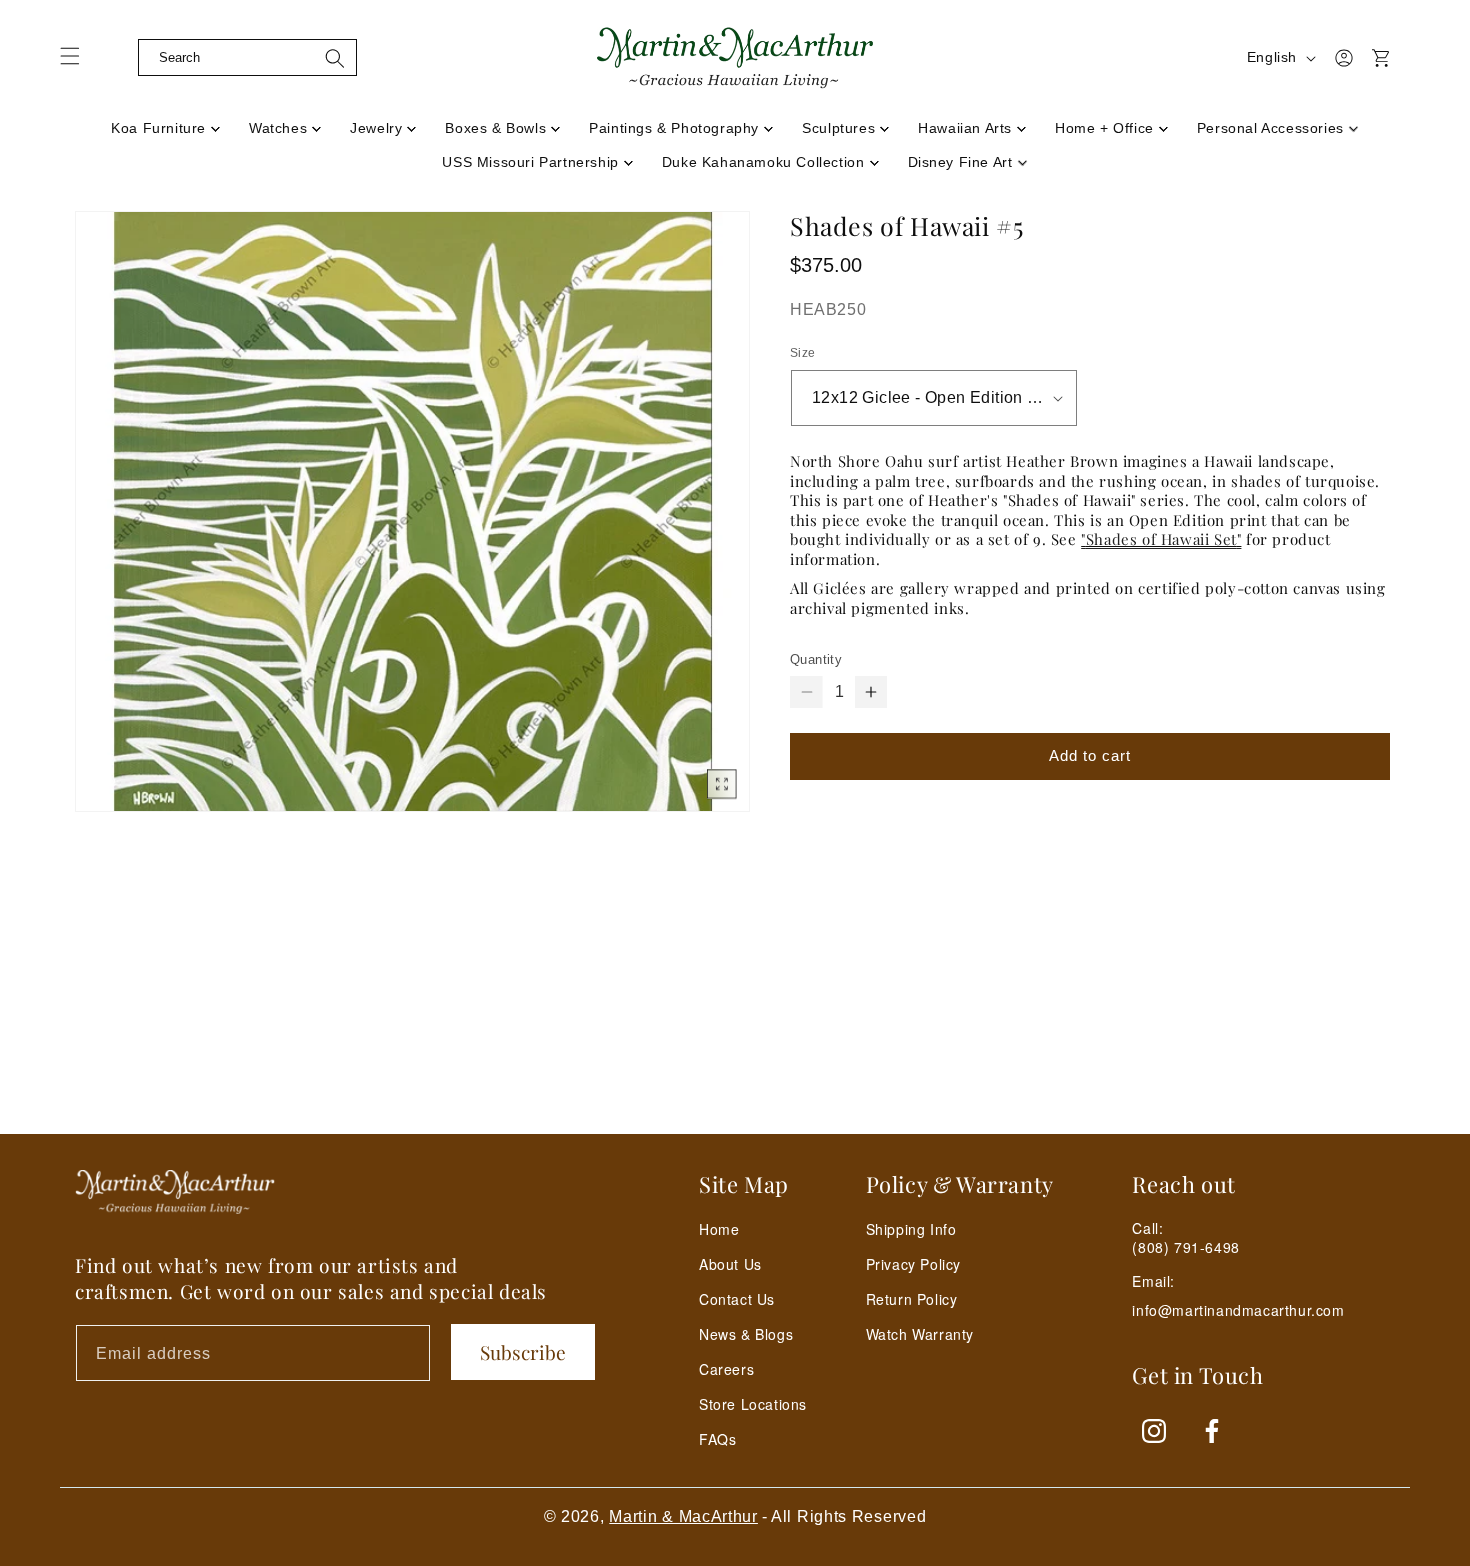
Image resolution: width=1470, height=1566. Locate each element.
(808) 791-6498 (1185, 1247)
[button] (122, 58)
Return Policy (912, 1299)
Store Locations (753, 1404)
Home (719, 1229)
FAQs (717, 1439)
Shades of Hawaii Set (1161, 539)
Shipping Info (911, 1229)
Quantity (816, 659)
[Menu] (82, 63)
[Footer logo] (175, 1192)
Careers (726, 1369)
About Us (730, 1264)
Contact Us (737, 1299)
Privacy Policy (913, 1264)
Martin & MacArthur (683, 1516)
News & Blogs (746, 1334)
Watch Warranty (920, 1334)
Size (803, 353)
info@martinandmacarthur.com (1238, 1310)
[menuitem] (166, 122)
